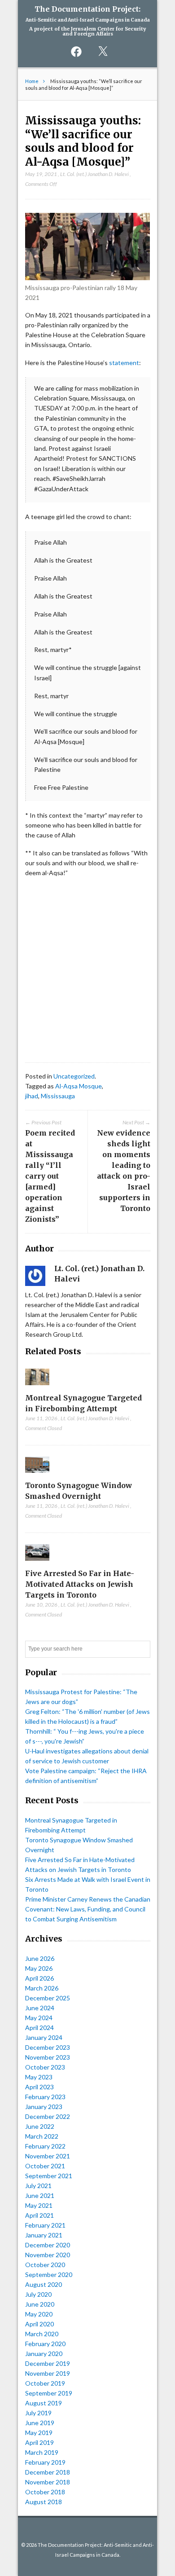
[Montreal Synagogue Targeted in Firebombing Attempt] (37, 1387)
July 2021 (38, 2186)
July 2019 (38, 2413)
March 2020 (42, 2334)
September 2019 (49, 2393)
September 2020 (49, 2274)
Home (32, 81)
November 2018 (48, 2482)
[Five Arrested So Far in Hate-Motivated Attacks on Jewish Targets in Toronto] (37, 1563)
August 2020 (44, 2284)
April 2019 (39, 2442)
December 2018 (48, 2472)
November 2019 (48, 2373)
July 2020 (38, 2294)
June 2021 (40, 2195)
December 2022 (48, 2116)
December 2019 (48, 2363)
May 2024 (39, 2018)
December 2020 (48, 2245)
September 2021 (49, 2176)
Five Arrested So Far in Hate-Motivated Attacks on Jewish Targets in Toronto (80, 1584)
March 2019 (42, 2452)
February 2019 (45, 2462)
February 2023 (45, 2097)
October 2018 (45, 2492)
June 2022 (40, 2126)
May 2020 (39, 2314)
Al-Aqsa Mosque (79, 1086)
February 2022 (45, 2146)
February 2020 (45, 2344)
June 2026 (40, 1958)
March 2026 (42, 1988)
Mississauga (58, 1096)
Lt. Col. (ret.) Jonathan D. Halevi (94, 174)
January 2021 (44, 2235)
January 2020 (44, 2354)
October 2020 (45, 2265)
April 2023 (39, 2087)
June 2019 (40, 2423)
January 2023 (44, 2107)
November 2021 (48, 2156)
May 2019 (39, 2433)
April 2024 (39, 2028)
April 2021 (39, 2215)
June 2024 (40, 2008)
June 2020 (40, 2304)
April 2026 (39, 1978)
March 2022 (42, 2136)
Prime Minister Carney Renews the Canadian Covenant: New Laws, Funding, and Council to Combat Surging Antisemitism (88, 1909)
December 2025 (48, 1998)
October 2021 (45, 2166)
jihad (32, 1096)
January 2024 (44, 2037)
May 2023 (39, 2077)
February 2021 (45, 2225)
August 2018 (44, 2502)
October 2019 (45, 2383)
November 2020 (48, 2255)
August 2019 (44, 2403)
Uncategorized (74, 1076)
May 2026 (39, 1968)
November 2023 (48, 2057)
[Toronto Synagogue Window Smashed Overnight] (37, 1475)
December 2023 (48, 2047)
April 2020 (39, 2324)
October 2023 (45, 2067)
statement (124, 363)
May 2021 (39, 2205)
